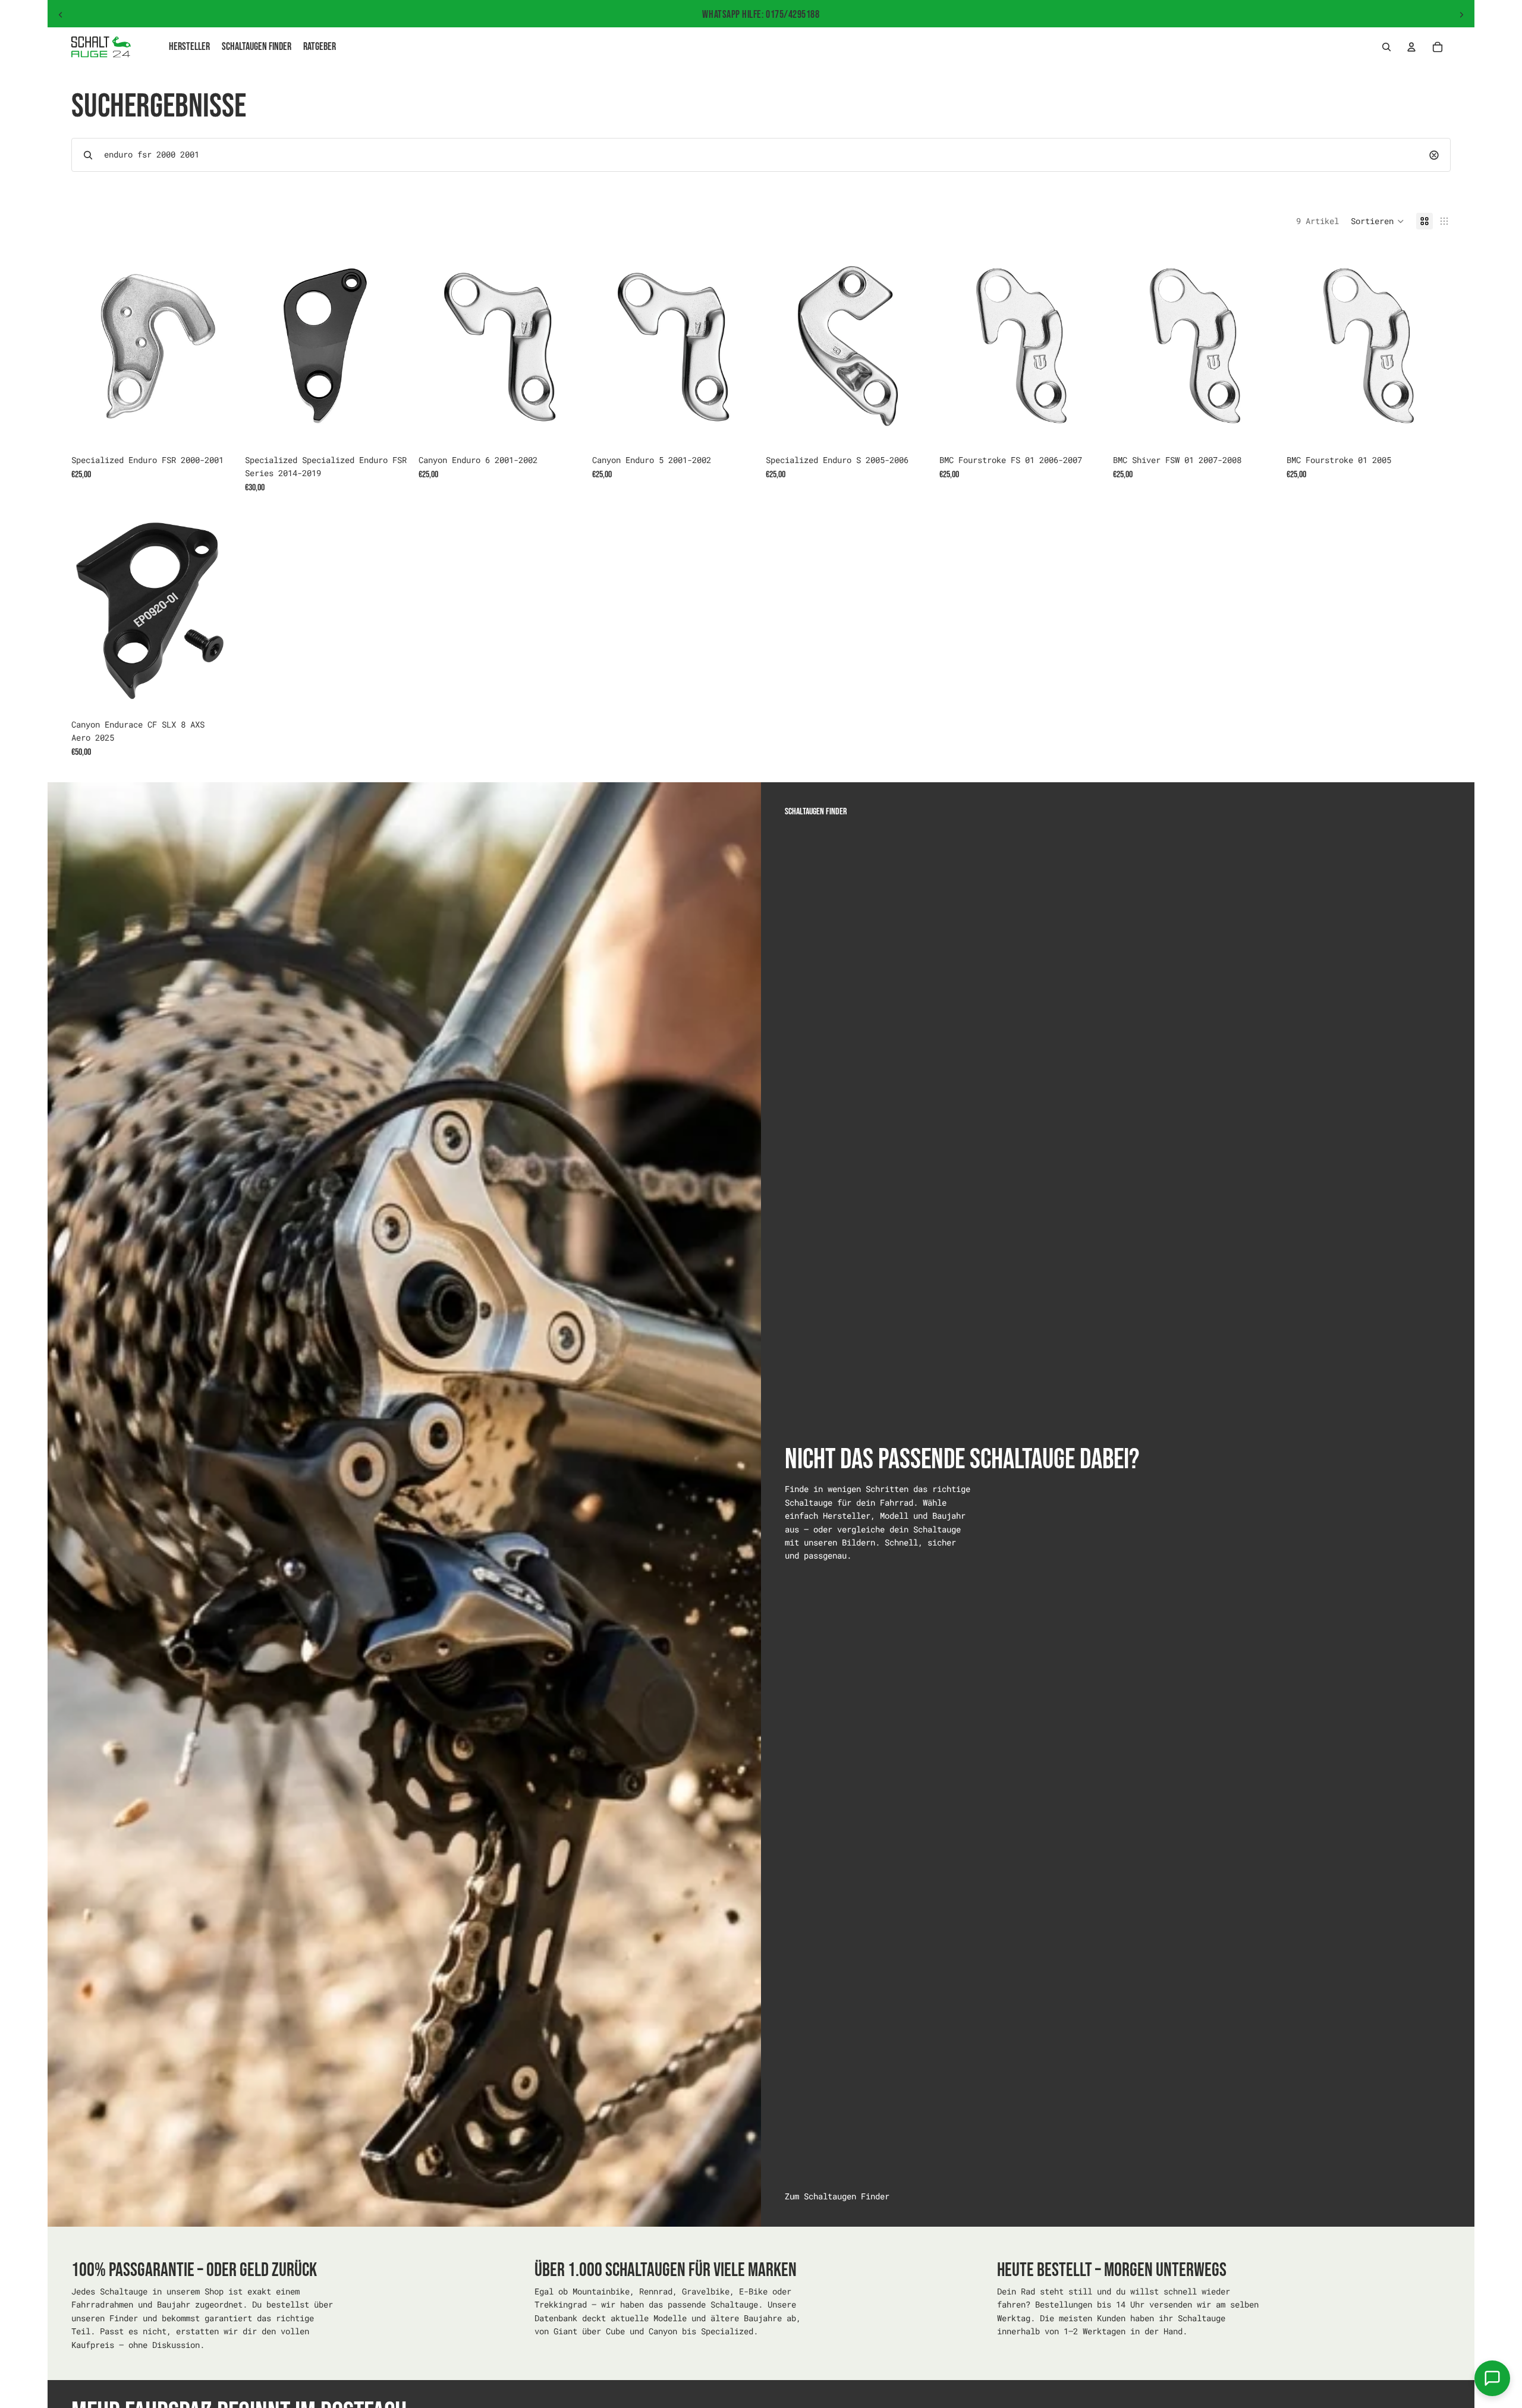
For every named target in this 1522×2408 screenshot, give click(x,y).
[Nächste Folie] (1461, 15)
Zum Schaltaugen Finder (837, 2196)
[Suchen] (1386, 47)
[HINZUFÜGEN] (217, 430)
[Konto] (1411, 47)
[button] (1378, 221)
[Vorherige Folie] (61, 15)
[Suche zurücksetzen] (1434, 155)
